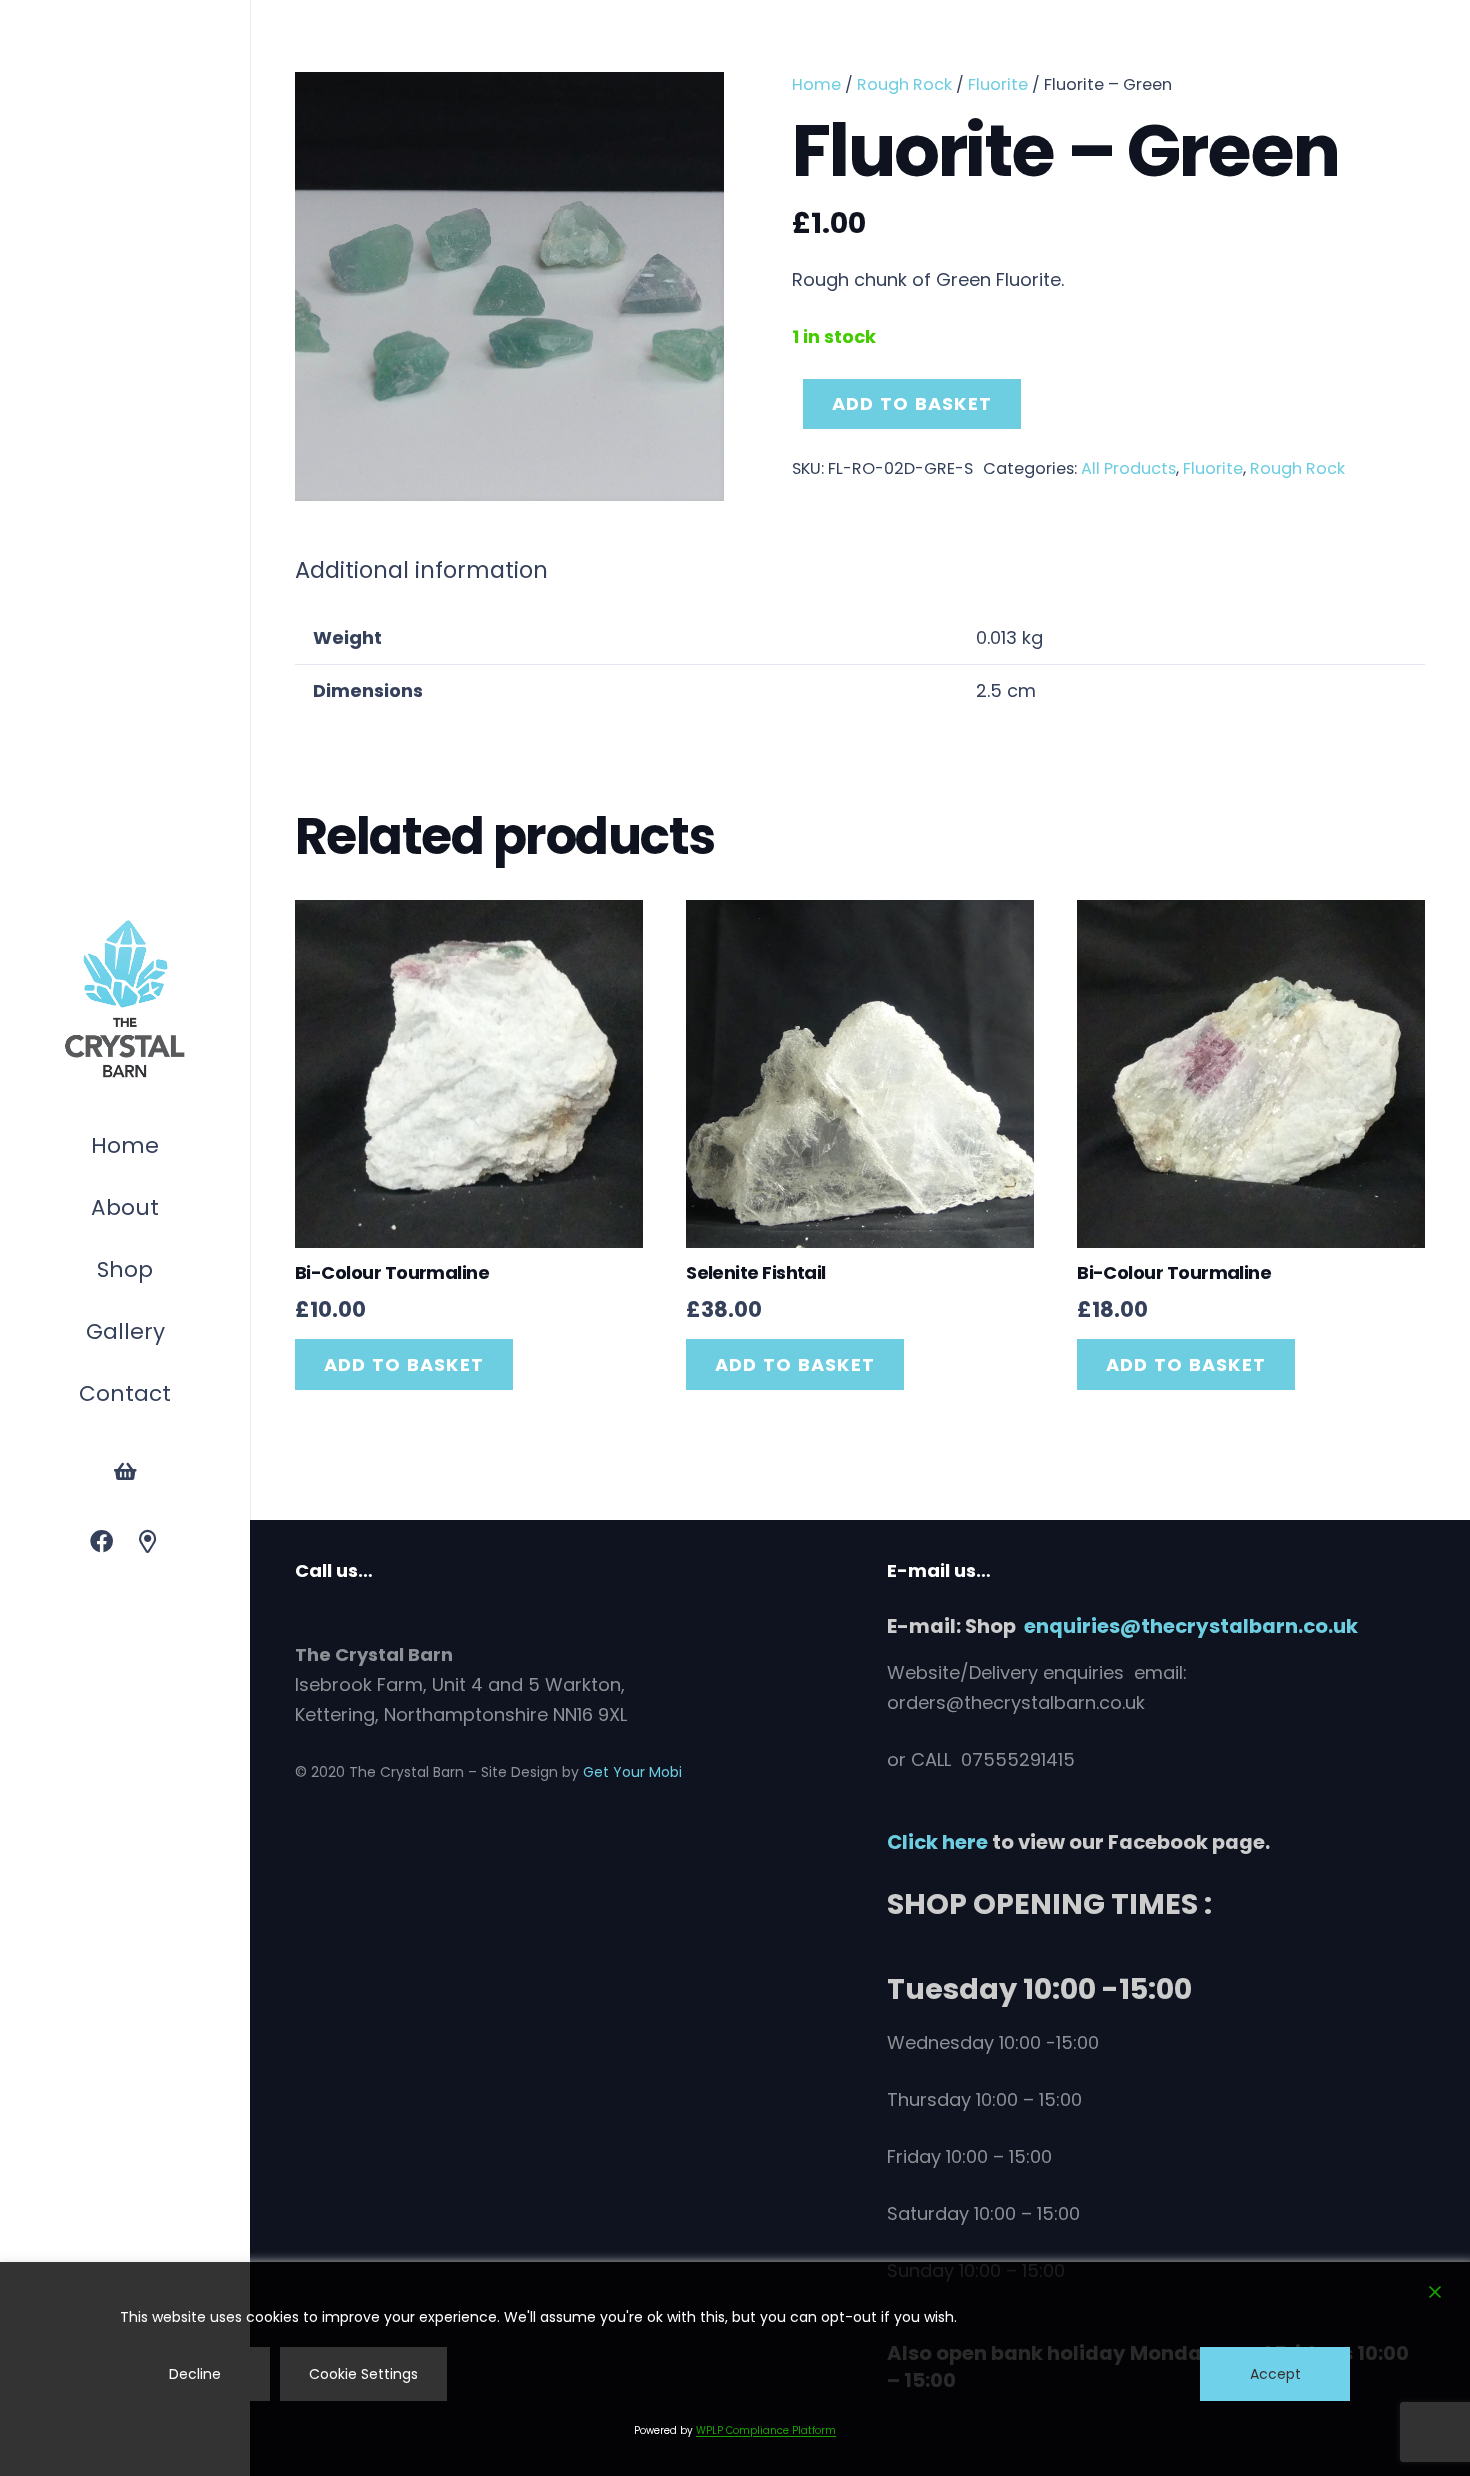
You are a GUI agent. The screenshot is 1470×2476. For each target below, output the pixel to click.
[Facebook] (101, 1542)
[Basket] (125, 1472)
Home (816, 84)
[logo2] (125, 1000)
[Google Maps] (148, 1542)
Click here (937, 1842)
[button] (163, 1272)
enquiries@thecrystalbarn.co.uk (1191, 1626)
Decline (195, 2374)
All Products (1128, 468)
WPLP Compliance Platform (766, 2430)
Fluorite (998, 84)
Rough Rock (904, 84)
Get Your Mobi (632, 1772)
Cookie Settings (363, 2374)
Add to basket (912, 403)
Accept (1275, 2374)
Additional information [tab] (421, 570)
